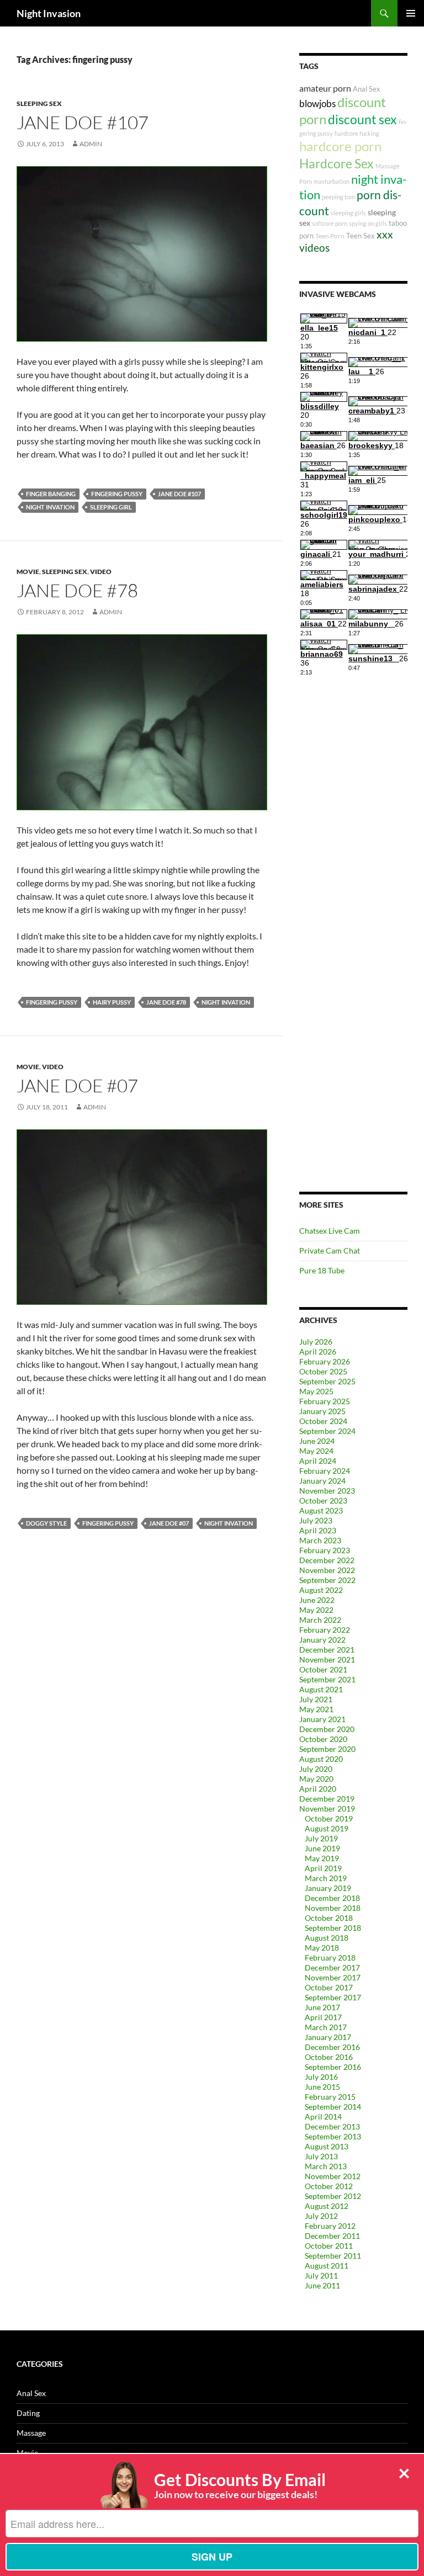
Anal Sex (367, 89)
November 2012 (333, 2176)
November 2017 (333, 1977)
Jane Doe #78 (77, 590)
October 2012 (329, 2186)
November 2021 (327, 1659)
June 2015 (322, 2087)
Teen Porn (330, 236)
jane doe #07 (169, 1523)
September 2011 (333, 2256)
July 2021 (316, 1699)
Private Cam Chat (330, 1250)
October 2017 (329, 1987)
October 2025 (323, 1371)
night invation (50, 507)
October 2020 (323, 1739)
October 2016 (329, 2057)
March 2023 (320, 1540)
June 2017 (322, 2007)
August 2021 (321, 1689)
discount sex (362, 119)
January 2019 (328, 1888)
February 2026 (325, 1361)
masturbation (332, 181)
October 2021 (323, 1669)
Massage (31, 2433)
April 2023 (318, 1530)
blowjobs (317, 103)
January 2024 (322, 1481)
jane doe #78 (166, 1002)
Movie (28, 572)
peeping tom (338, 197)
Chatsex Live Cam (330, 1231)
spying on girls (368, 223)
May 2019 (322, 1858)
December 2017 (332, 1967)
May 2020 (316, 1779)
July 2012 (321, 2216)
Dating (28, 2413)
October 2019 (329, 1818)
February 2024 (325, 1471)
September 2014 (333, 2107)
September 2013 (333, 2136)
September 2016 (333, 2067)
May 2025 (316, 1391)
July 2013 (321, 2156)
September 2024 (327, 1431)
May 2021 (316, 1709)
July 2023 (316, 1520)
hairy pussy (112, 1002)
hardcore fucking (357, 133)
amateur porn (325, 88)
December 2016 (332, 2047)
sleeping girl (111, 507)
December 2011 (332, 2236)
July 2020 (316, 1769)
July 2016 (321, 2077)
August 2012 (327, 2206)
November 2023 (327, 1491)
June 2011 (322, 2285)
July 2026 (316, 1342)
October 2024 (323, 1421)
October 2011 (329, 2246)
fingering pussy (117, 494)
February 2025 (325, 1401)
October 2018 (329, 1918)
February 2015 (330, 2097)
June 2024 (317, 1441)
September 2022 (327, 1580)
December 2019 (327, 1799)
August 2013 (327, 2146)
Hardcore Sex (336, 163)
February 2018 (330, 1958)
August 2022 (321, 1590)
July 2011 (321, 2275)
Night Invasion (49, 13)
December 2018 (332, 1898)
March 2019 (326, 1878)
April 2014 (323, 2116)
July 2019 (321, 1838)
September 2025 (327, 1381)
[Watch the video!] (142, 253)
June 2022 (317, 1600)
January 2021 (322, 1719)
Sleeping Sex (39, 103)
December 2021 (327, 1650)
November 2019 (327, 1808)
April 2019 (323, 1868)
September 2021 (327, 1679)
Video (101, 572)
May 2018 (322, 1948)
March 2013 (326, 2166)
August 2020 (321, 1759)
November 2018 (333, 1908)
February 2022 (325, 1630)
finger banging (51, 494)
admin (91, 144)
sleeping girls (348, 213)
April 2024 (318, 1461)
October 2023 (323, 1501)
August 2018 (327, 1938)
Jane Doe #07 (77, 1085)
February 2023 (325, 1550)
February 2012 (330, 2226)
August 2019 (327, 1828)
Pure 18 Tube (322, 1270)
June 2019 (322, 1848)
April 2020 (318, 1789)
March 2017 (326, 2027)
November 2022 (327, 1570)
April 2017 (323, 2017)
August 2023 (321, 1510)
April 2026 (318, 1351)
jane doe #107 (179, 494)
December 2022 (327, 1560)
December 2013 (332, 2126)
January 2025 (322, 1411)
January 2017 (328, 2037)
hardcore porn (340, 146)
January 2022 (322, 1640)
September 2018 (333, 1928)
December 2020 (327, 1729)
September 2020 (327, 1749)
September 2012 (333, 2196)
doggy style (46, 1523)
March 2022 (320, 1620)
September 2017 (333, 1997)
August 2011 (327, 2266)
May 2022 (316, 1610)
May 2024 (316, 1451)
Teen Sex (361, 236)
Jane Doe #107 (83, 122)
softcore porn (330, 223)
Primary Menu (411, 13)
